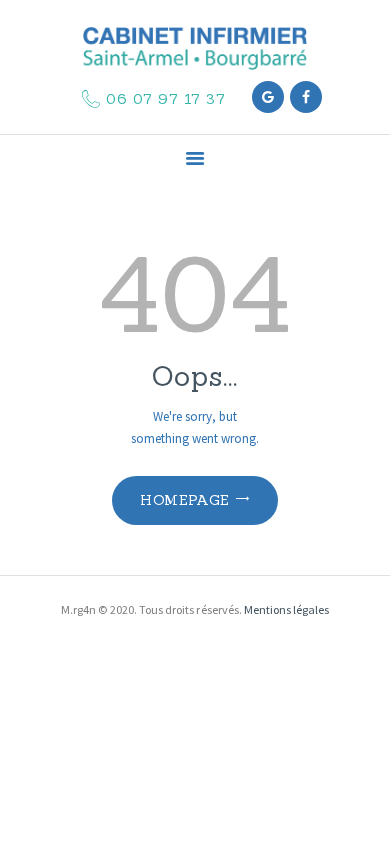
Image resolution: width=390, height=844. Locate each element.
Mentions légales (286, 609)
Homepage (184, 500)
